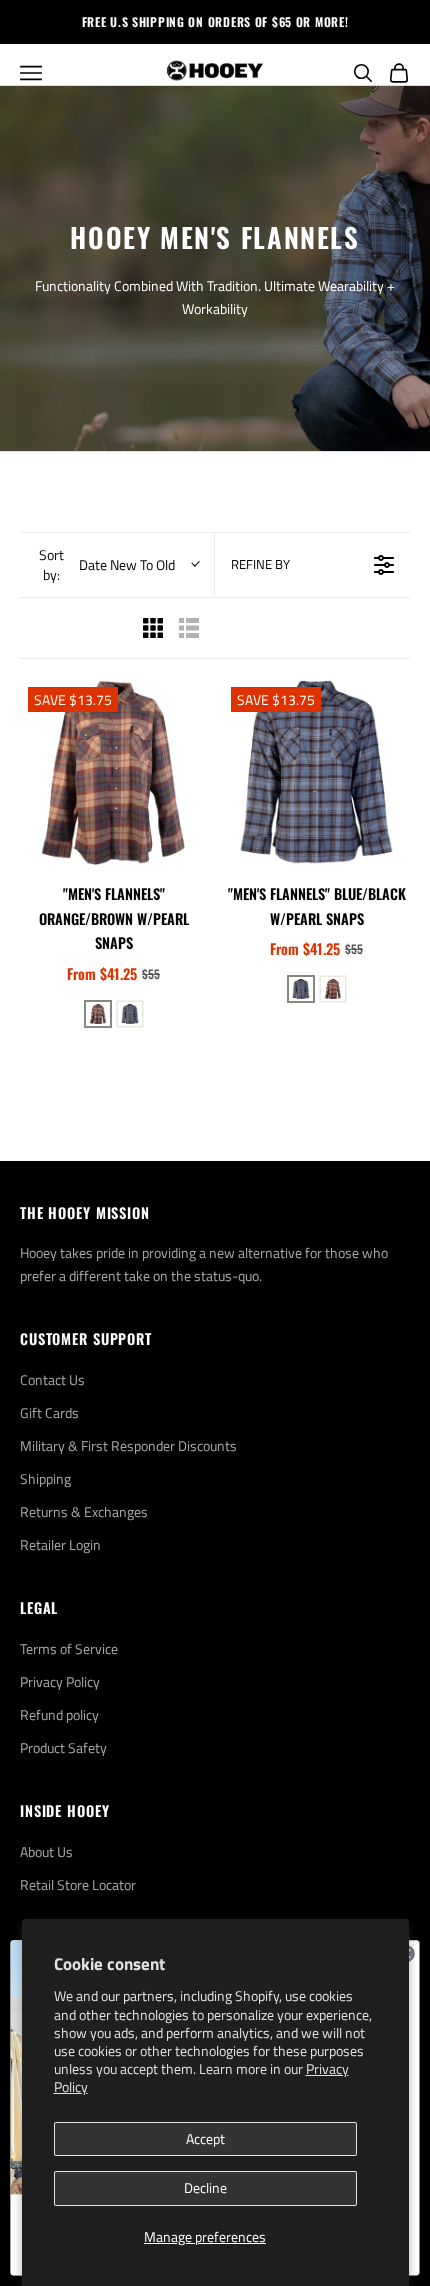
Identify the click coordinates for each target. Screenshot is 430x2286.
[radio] (153, 628)
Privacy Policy (60, 1681)
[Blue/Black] (130, 1014)
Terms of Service (69, 1648)
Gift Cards (49, 1412)
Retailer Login (60, 1544)
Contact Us (52, 1379)
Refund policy (59, 1714)
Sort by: (107, 565)
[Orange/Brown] (98, 1014)
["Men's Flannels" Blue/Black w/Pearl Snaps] (316, 772)
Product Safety (63, 1747)
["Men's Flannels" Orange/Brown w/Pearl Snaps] (113, 772)
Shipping (45, 1478)
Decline (205, 2187)
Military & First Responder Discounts (128, 1445)
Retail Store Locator (78, 1884)
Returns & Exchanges (84, 1511)
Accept (205, 2138)
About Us (46, 1851)
